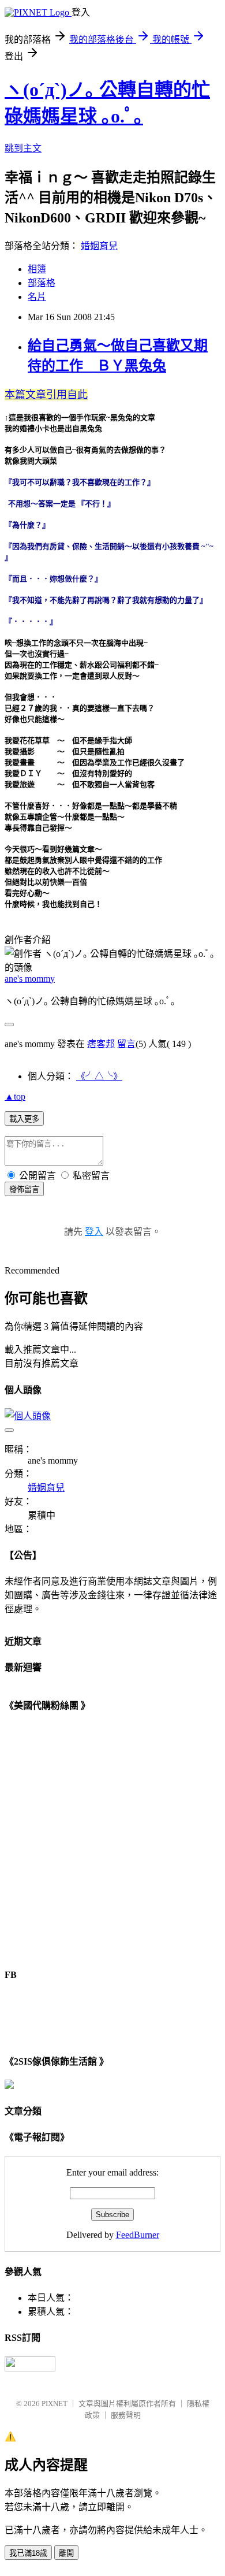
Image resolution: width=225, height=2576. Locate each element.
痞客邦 (101, 1044)
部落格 (42, 283)
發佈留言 (24, 1189)
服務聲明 (126, 2415)
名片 (37, 297)
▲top (15, 1096)
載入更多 (24, 1119)
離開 (66, 2553)
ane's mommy (30, 979)
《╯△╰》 (99, 1076)
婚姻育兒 (99, 246)
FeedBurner (138, 2235)
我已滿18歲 (28, 2553)
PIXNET (55, 2404)
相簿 (37, 269)
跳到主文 (23, 148)
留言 (126, 1044)
